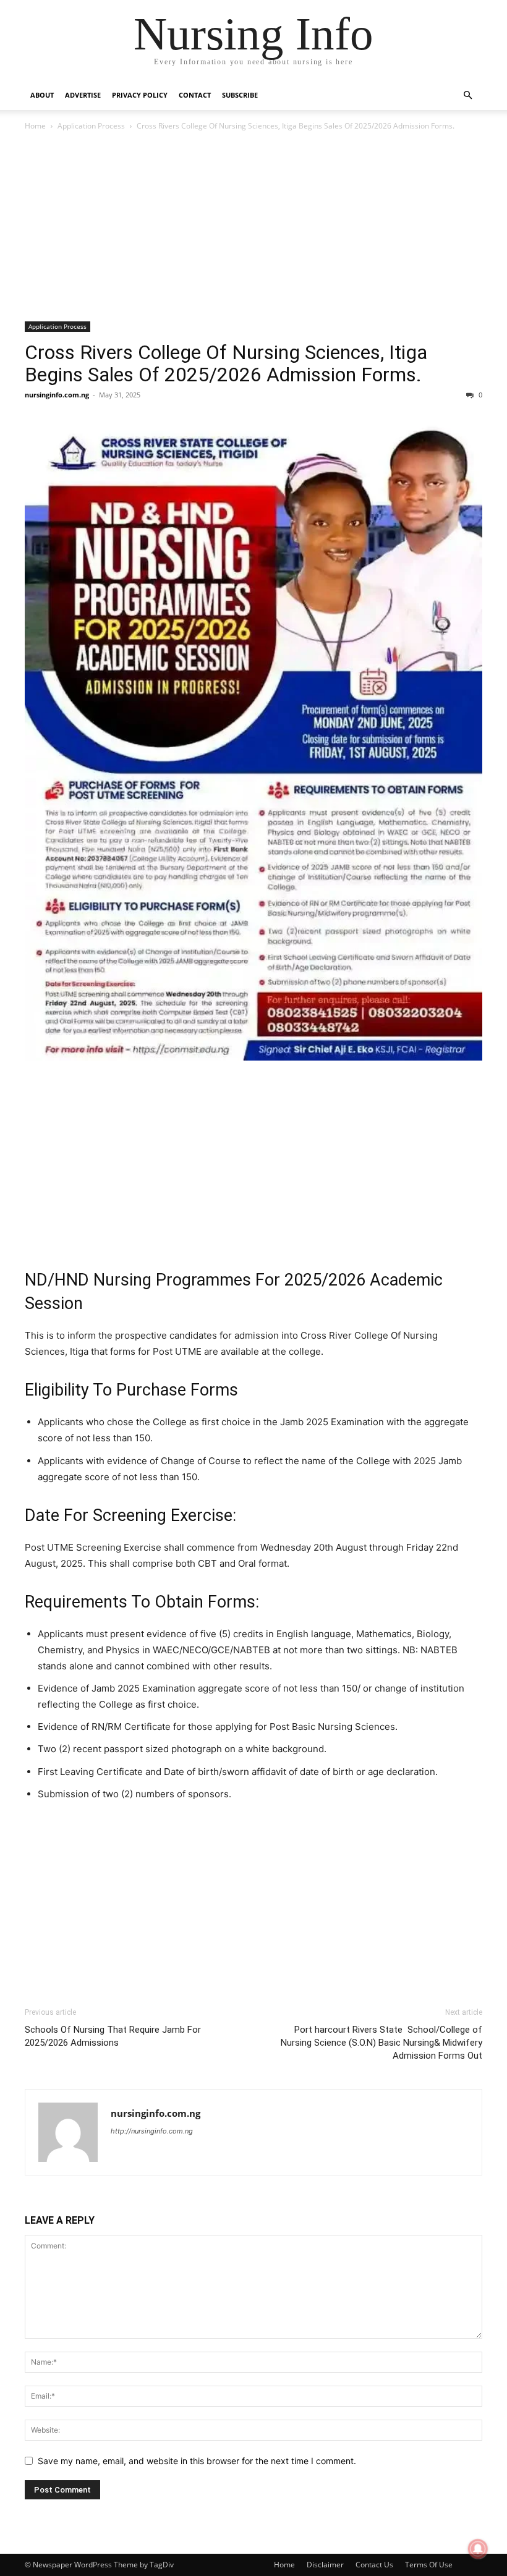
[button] (467, 95)
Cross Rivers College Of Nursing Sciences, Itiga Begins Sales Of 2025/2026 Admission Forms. (226, 363)
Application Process (91, 126)
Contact (195, 95)
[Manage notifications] (478, 2549)
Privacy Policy (140, 95)
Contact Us (374, 2565)
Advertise (83, 95)
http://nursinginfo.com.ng (152, 2131)
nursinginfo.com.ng (57, 395)
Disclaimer (325, 2565)
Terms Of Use (429, 2565)
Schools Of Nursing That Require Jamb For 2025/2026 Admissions (113, 2036)
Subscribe (240, 95)
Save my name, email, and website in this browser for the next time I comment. (197, 2461)
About (42, 95)
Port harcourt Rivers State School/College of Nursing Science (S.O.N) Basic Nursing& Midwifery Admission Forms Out (381, 2043)
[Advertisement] (253, 230)
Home (35, 126)
